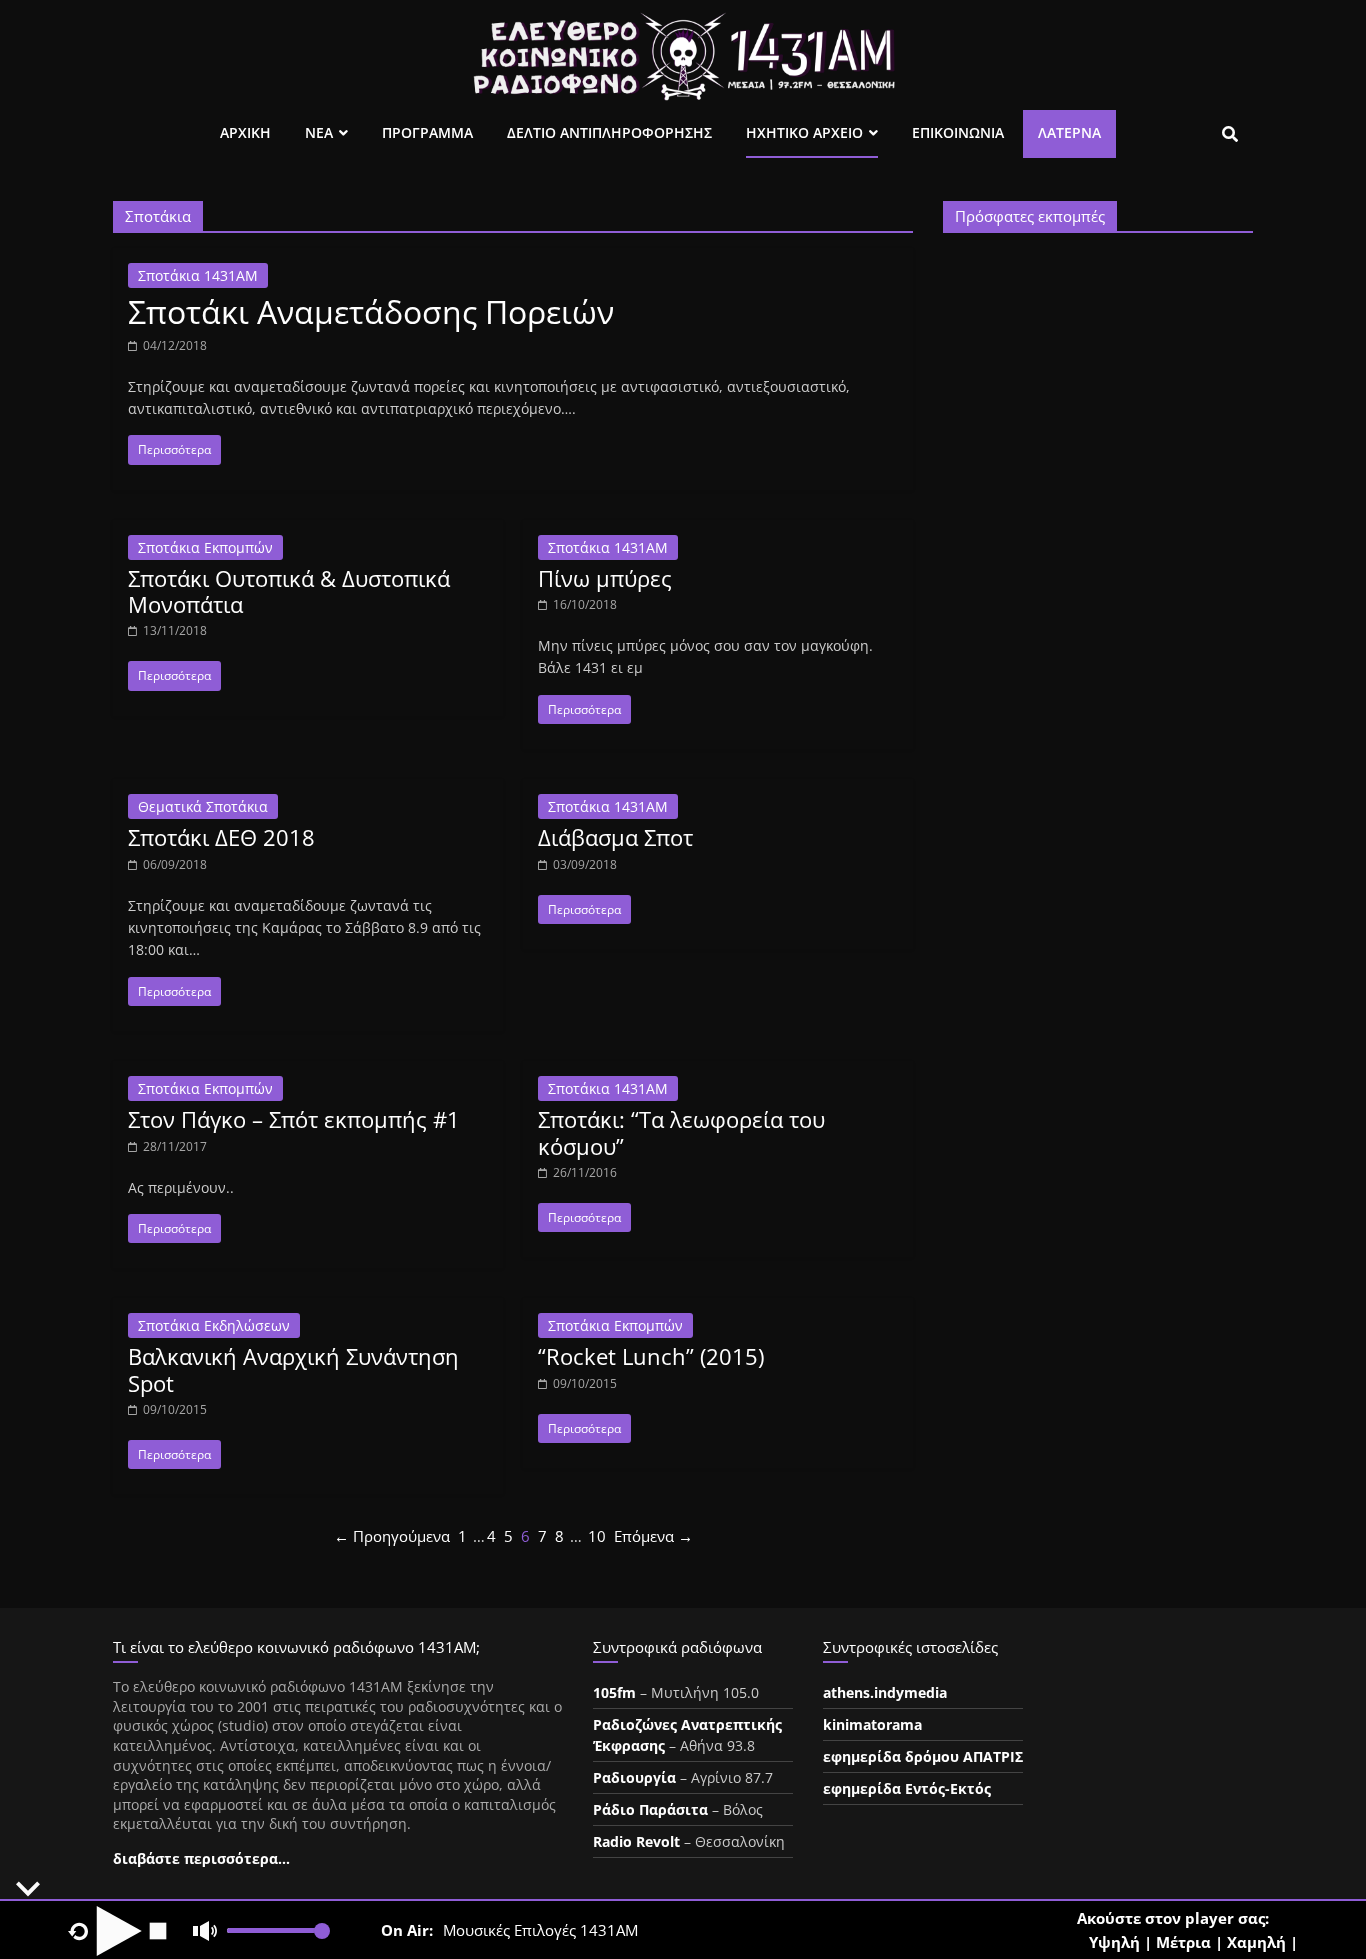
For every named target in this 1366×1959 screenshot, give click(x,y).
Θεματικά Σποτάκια (203, 806)
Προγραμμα (427, 132)
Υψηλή (1114, 1942)
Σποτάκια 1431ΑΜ (198, 275)
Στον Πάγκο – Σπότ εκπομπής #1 (294, 1119)
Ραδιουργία (634, 1777)
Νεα (319, 132)
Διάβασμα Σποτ (615, 837)
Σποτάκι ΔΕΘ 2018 (221, 837)
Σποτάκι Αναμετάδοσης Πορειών (371, 311)
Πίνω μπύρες (605, 578)
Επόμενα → (653, 1536)
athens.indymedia (885, 1692)
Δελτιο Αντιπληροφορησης (609, 132)
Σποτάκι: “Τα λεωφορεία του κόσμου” (681, 1132)
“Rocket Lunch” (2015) (651, 1356)
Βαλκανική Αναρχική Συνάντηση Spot (293, 1369)
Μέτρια (1183, 1942)
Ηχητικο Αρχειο (804, 132)
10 (597, 1536)
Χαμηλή (1256, 1942)
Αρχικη (245, 132)
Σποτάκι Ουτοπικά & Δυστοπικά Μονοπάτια (289, 591)
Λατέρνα (1069, 132)
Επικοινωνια (958, 132)
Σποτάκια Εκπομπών (205, 547)
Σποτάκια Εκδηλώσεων (214, 1325)
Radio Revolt (636, 1841)
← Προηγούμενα (392, 1536)
